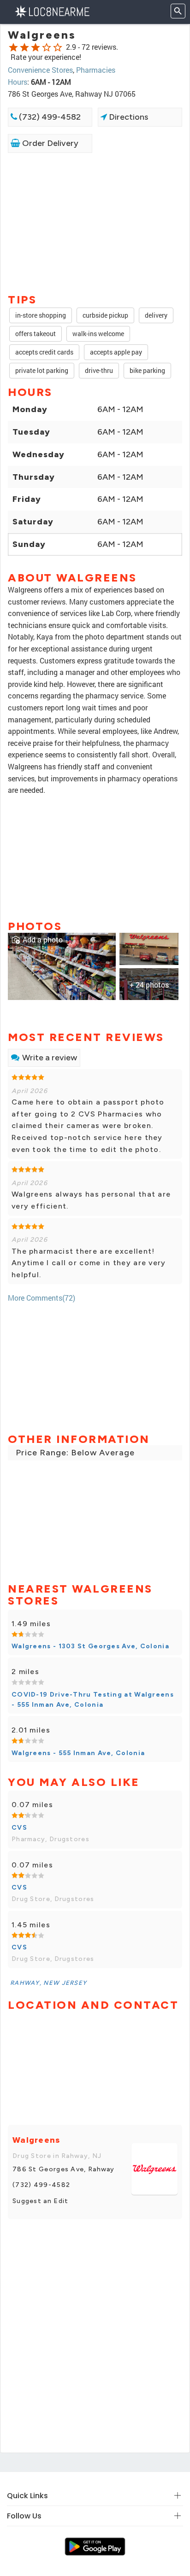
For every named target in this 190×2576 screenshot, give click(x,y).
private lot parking (42, 370)
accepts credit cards (44, 352)
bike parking (147, 370)
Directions (128, 117)
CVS (19, 1828)
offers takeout (36, 334)
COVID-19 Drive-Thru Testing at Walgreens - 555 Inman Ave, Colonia (93, 1700)
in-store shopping (41, 315)
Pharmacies (96, 70)
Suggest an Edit (41, 2201)
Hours (18, 82)
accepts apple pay (116, 352)
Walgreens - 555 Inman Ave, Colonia (78, 1753)
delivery (156, 315)
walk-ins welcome (98, 334)
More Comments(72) (42, 1298)
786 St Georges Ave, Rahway (64, 2169)
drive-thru (99, 370)
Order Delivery (49, 143)
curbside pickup (105, 315)
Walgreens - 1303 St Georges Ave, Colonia (90, 1646)
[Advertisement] (95, 222)
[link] (62, 965)
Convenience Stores (40, 70)
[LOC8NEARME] (52, 11)
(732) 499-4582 (49, 117)
